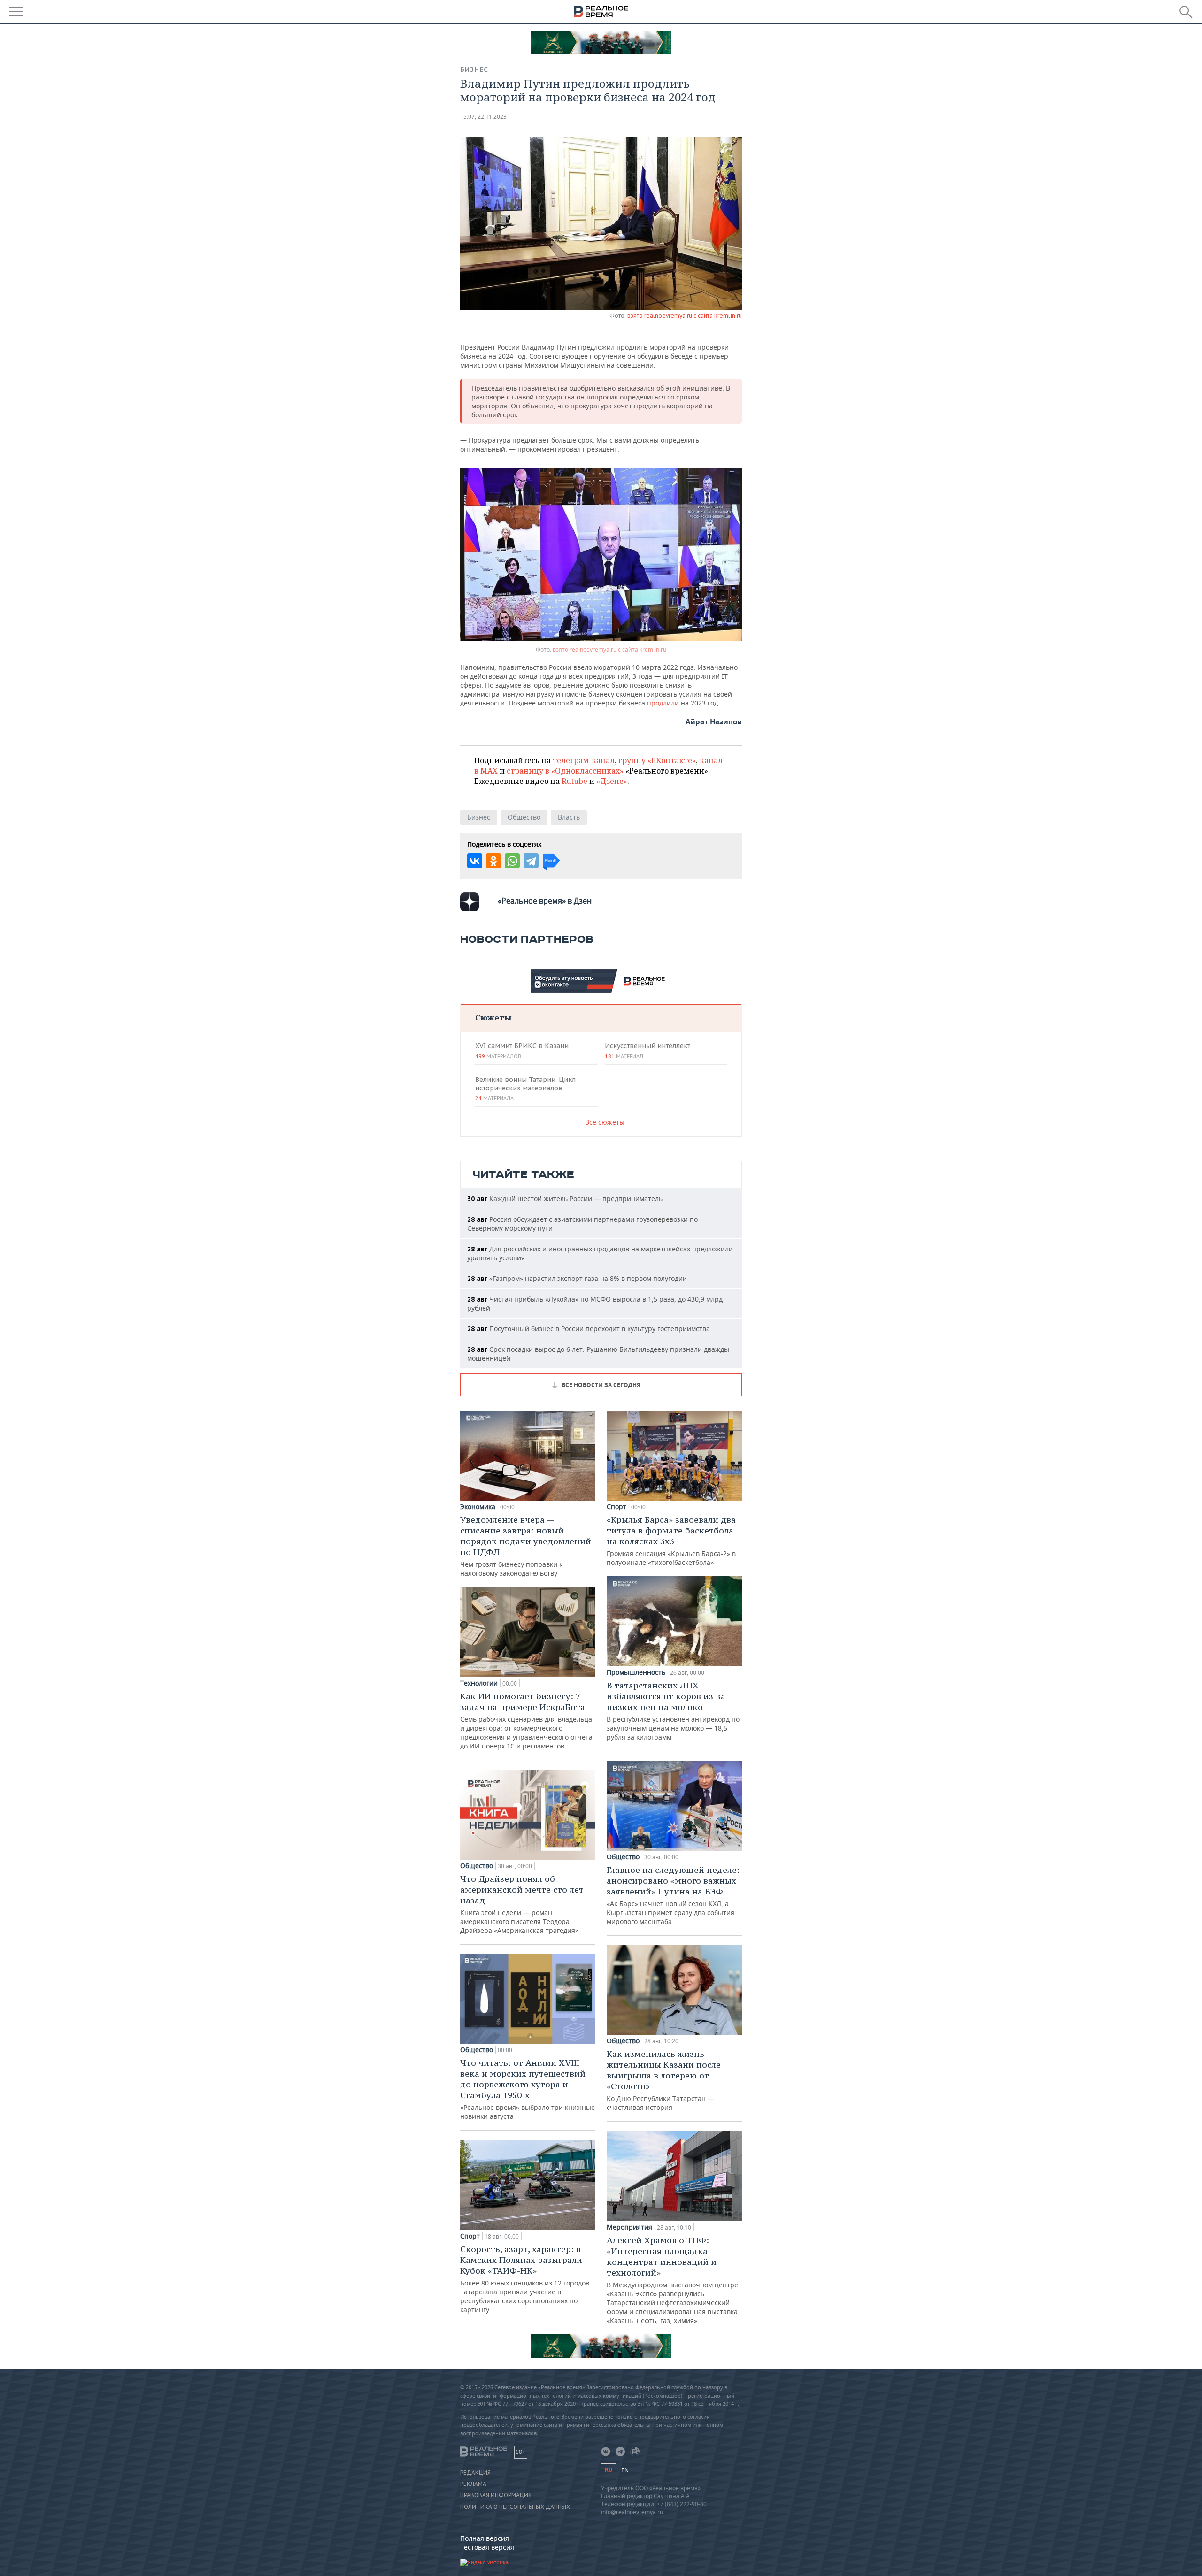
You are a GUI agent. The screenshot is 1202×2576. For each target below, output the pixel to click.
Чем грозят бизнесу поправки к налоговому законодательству (526, 1546)
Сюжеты (493, 1017)
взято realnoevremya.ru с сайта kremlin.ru (685, 316)
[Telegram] (531, 861)
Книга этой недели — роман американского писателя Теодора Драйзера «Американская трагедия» (522, 1904)
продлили (663, 703)
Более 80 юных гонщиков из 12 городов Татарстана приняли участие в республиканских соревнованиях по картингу (525, 2279)
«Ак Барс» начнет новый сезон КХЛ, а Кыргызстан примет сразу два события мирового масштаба (673, 1895)
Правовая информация (496, 2495)
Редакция (475, 2473)
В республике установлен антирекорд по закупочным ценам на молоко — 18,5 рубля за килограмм (673, 1711)
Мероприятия (629, 2227)
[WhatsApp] (512, 861)
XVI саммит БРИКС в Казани (522, 1050)
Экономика (478, 1507)
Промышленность (636, 1672)
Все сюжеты (605, 1122)
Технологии (479, 1683)
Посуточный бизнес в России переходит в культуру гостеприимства (589, 1329)
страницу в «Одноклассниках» (565, 771)
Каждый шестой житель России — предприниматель (565, 1199)
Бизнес (474, 69)
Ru (609, 2470)
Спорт (470, 2236)
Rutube (574, 781)
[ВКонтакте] (475, 861)
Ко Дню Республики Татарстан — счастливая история (664, 2080)
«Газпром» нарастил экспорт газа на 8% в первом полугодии (577, 1278)
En (625, 2470)
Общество (524, 817)
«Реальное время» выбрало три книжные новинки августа (528, 2089)
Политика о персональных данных (515, 2507)
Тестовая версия (487, 2547)
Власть (569, 817)
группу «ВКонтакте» (657, 760)
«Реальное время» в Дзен (545, 901)
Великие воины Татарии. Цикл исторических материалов (525, 1089)
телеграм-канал (584, 760)
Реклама (473, 2484)
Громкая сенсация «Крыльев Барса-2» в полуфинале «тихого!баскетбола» (671, 1541)
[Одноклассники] (493, 861)
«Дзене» (612, 781)
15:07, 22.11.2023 (483, 117)
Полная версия (485, 2538)
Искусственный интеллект (647, 1050)
